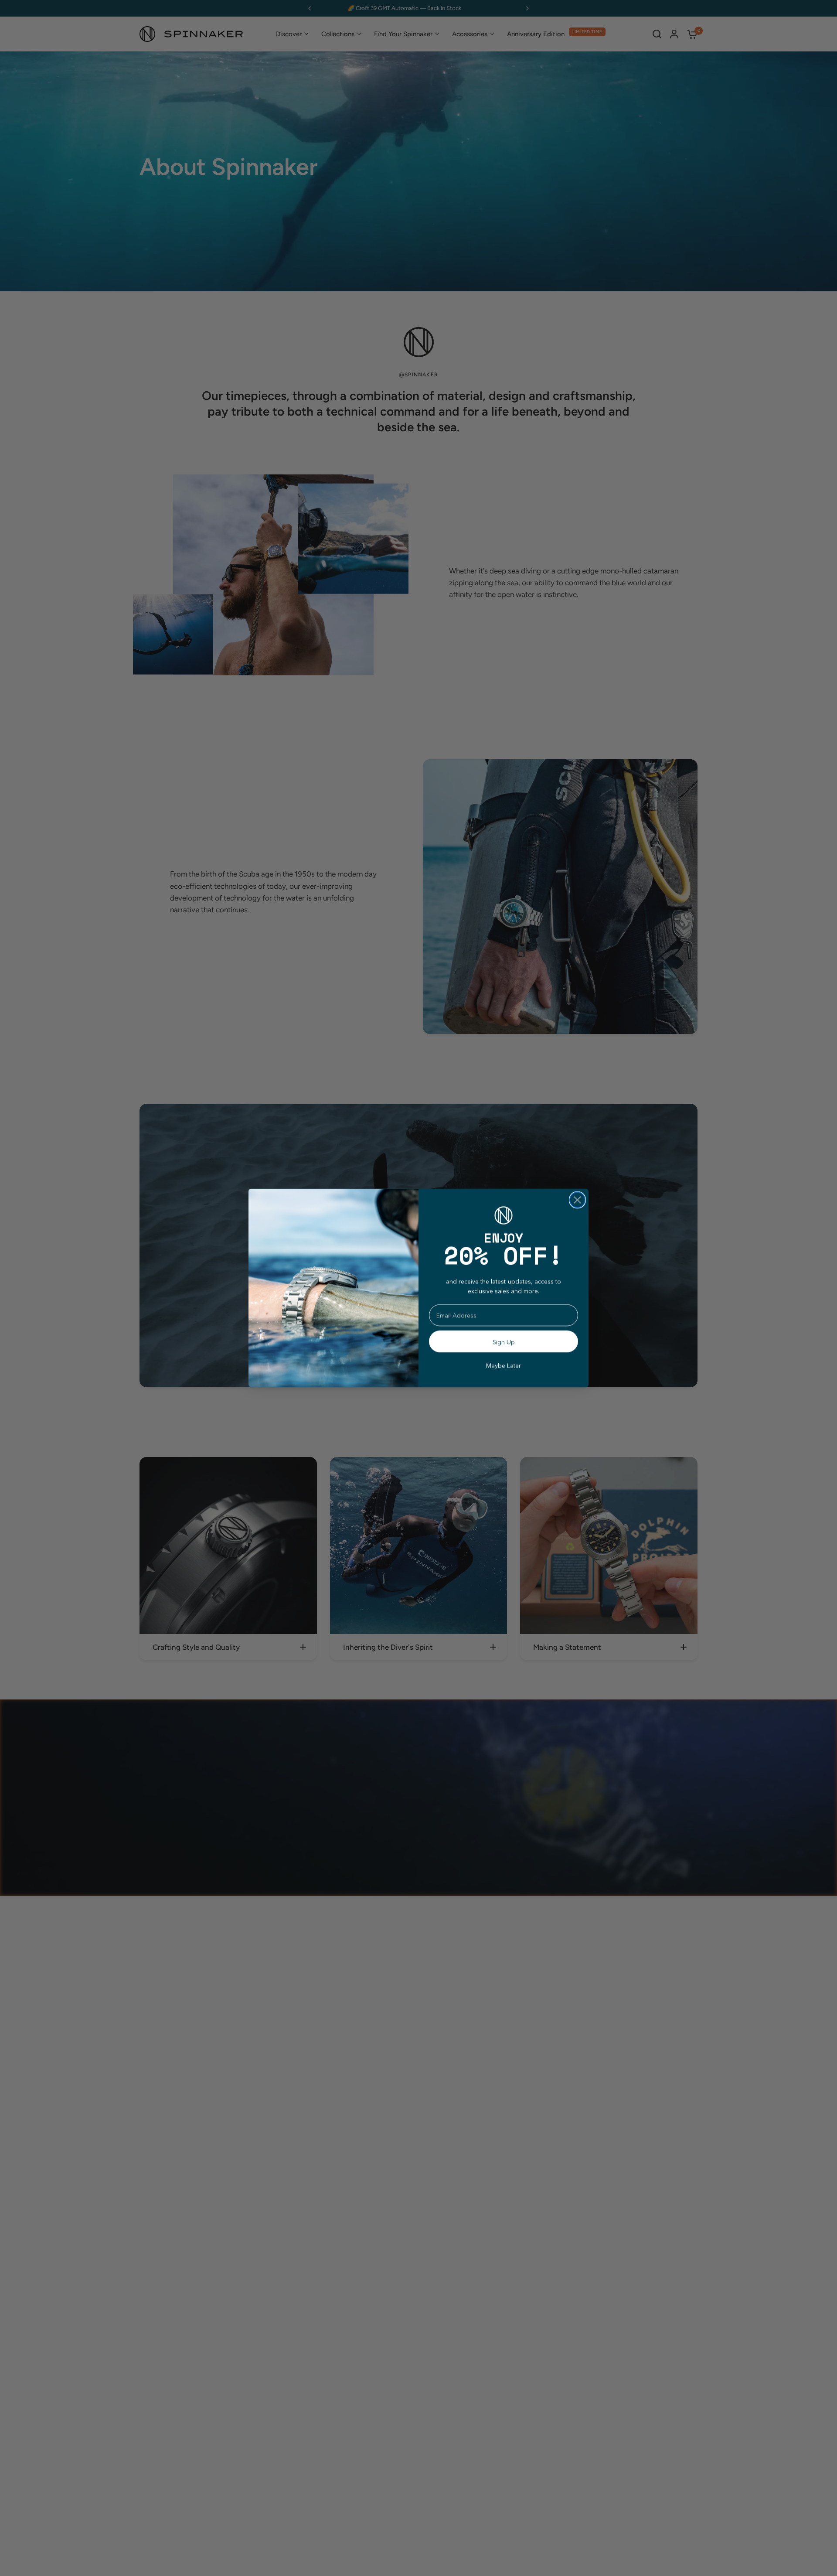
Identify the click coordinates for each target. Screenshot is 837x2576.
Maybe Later (504, 1365)
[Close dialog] (577, 1200)
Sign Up (504, 1342)
